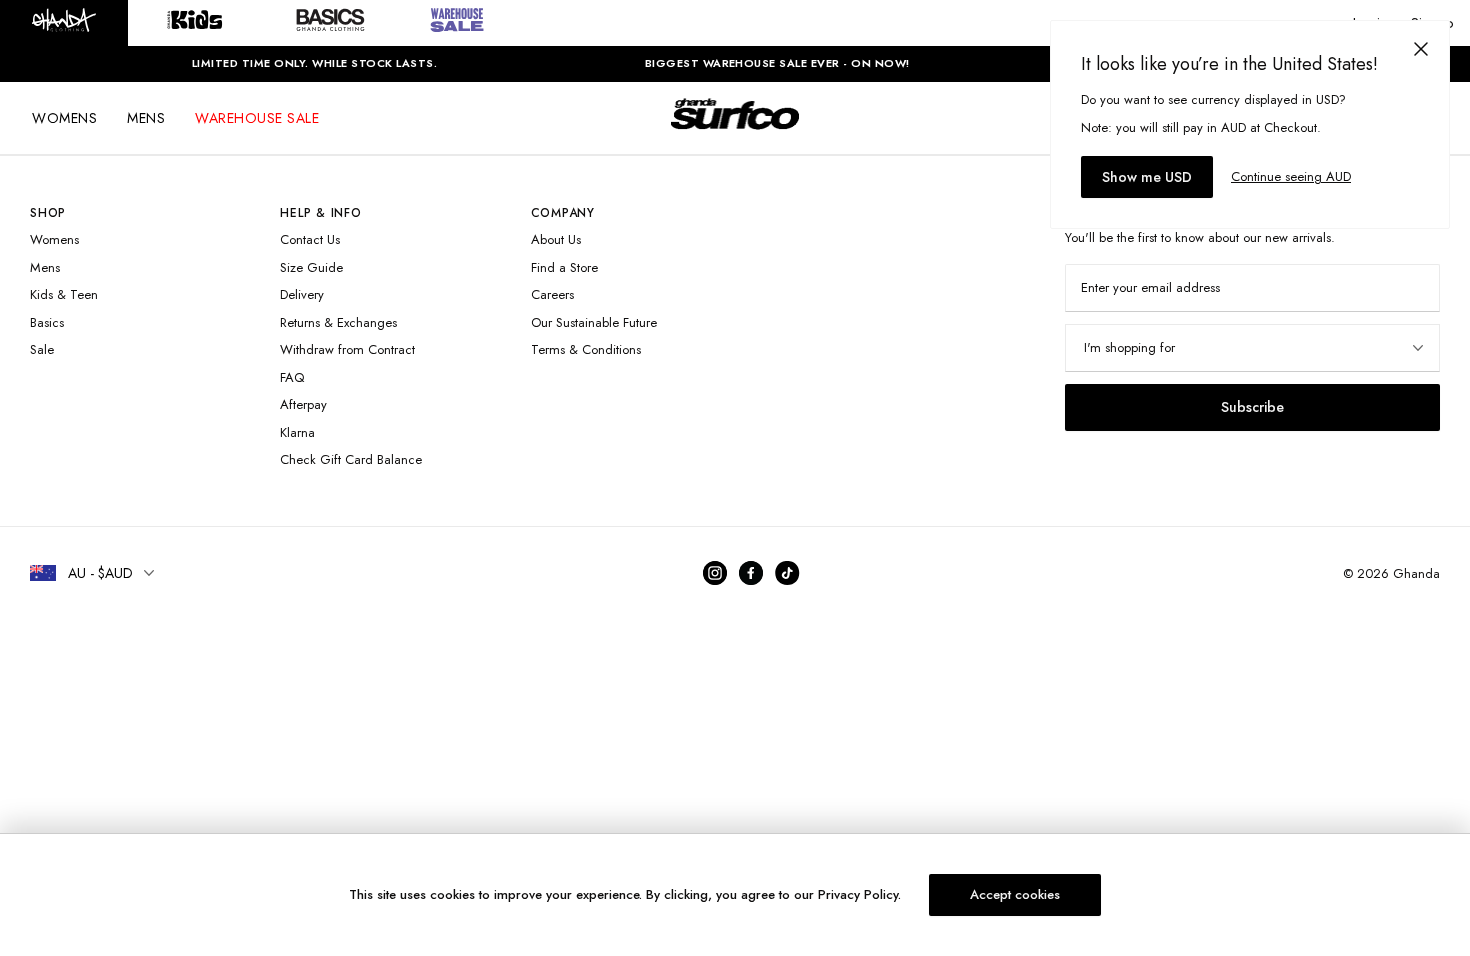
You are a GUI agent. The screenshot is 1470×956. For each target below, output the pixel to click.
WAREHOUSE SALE (257, 118)
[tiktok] (791, 573)
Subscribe (1252, 407)
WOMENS (64, 118)
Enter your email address (1150, 287)
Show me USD (1147, 177)
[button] (64, 23)
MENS (146, 118)
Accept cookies (1015, 894)
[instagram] (715, 573)
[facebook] (751, 573)
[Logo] (735, 132)
